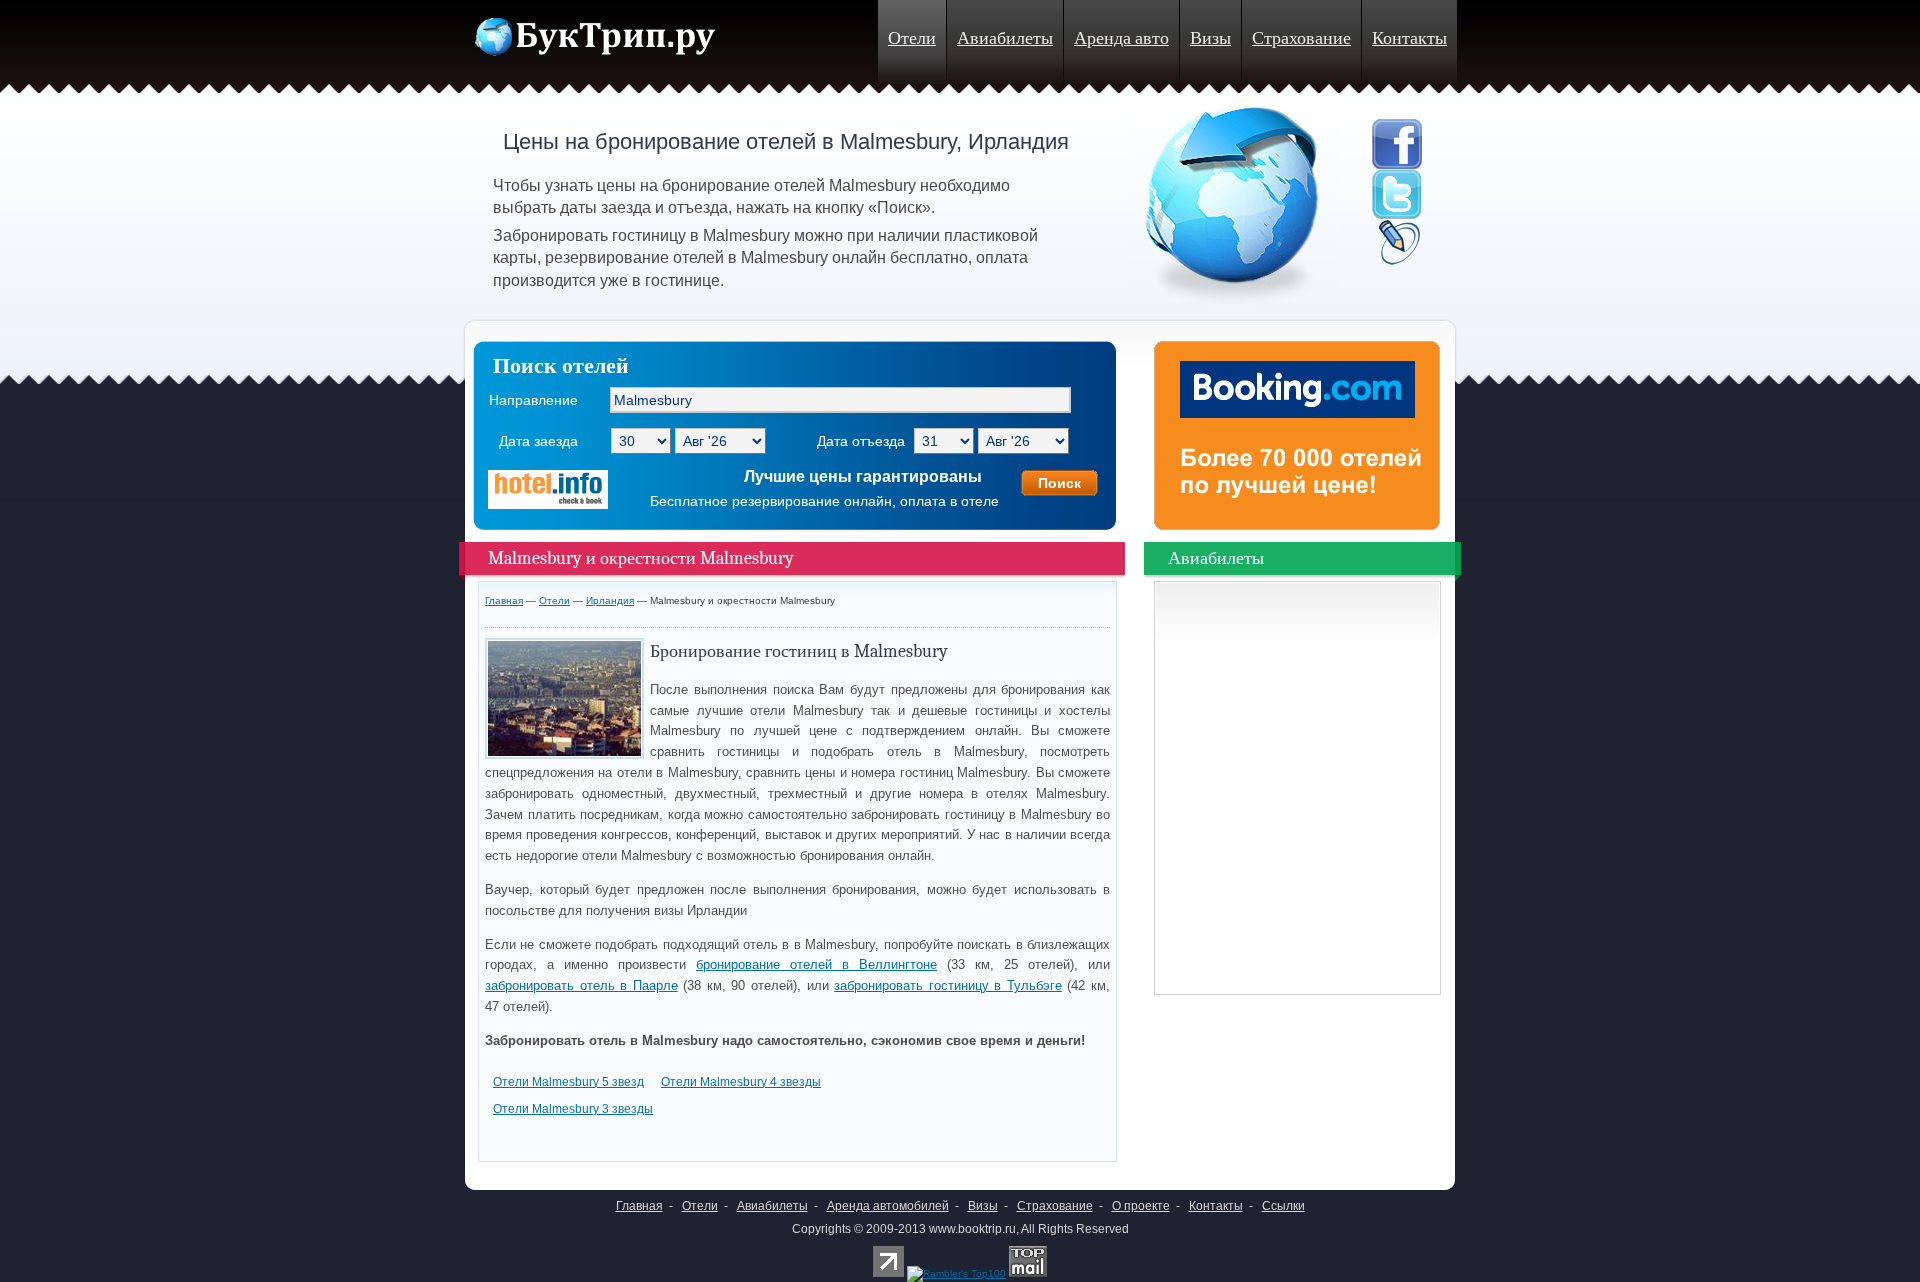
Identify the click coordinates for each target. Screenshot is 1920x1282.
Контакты (1409, 38)
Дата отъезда (861, 441)
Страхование (1301, 38)
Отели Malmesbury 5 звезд (568, 1082)
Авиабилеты (1005, 38)
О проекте (1141, 1206)
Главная (504, 600)
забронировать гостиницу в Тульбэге (948, 985)
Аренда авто (1121, 38)
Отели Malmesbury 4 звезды (741, 1082)
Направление (533, 400)
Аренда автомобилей (888, 1206)
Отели (912, 38)
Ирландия (610, 600)
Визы (1210, 38)
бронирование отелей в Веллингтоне (816, 964)
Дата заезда (538, 441)
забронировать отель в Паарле (581, 985)
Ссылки (1283, 1206)
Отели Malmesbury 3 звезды (573, 1109)
